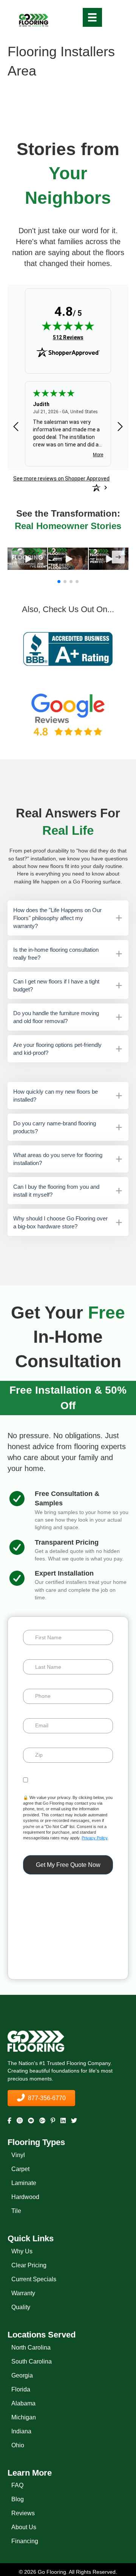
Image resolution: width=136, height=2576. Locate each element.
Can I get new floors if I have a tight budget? (56, 985)
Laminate (24, 2183)
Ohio (18, 2445)
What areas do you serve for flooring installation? (58, 1159)
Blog (18, 2499)
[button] (28, 559)
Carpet (20, 2169)
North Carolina (31, 2347)
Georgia (22, 2375)
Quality (21, 2307)
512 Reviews (68, 337)
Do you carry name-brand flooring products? (55, 1127)
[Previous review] (16, 427)
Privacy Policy (94, 1838)
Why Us (22, 2251)
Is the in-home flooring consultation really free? (56, 954)
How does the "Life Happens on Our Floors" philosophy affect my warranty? (57, 918)
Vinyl (18, 2155)
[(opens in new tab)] (68, 649)
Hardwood (25, 2197)
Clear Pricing (29, 2265)
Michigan (24, 2417)
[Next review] (120, 427)
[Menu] (92, 17)
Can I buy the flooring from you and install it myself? (56, 1191)
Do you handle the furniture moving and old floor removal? (56, 1017)
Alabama (23, 2403)
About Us (24, 2527)
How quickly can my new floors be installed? (56, 1096)
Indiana (21, 2431)
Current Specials (34, 2279)
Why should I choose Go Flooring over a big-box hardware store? (60, 1222)
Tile (16, 2211)
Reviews (23, 2513)
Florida (21, 2389)
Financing (25, 2541)
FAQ (17, 2485)
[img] (68, 326)
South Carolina (32, 2361)
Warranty (23, 2293)
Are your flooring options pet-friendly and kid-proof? (57, 1049)
